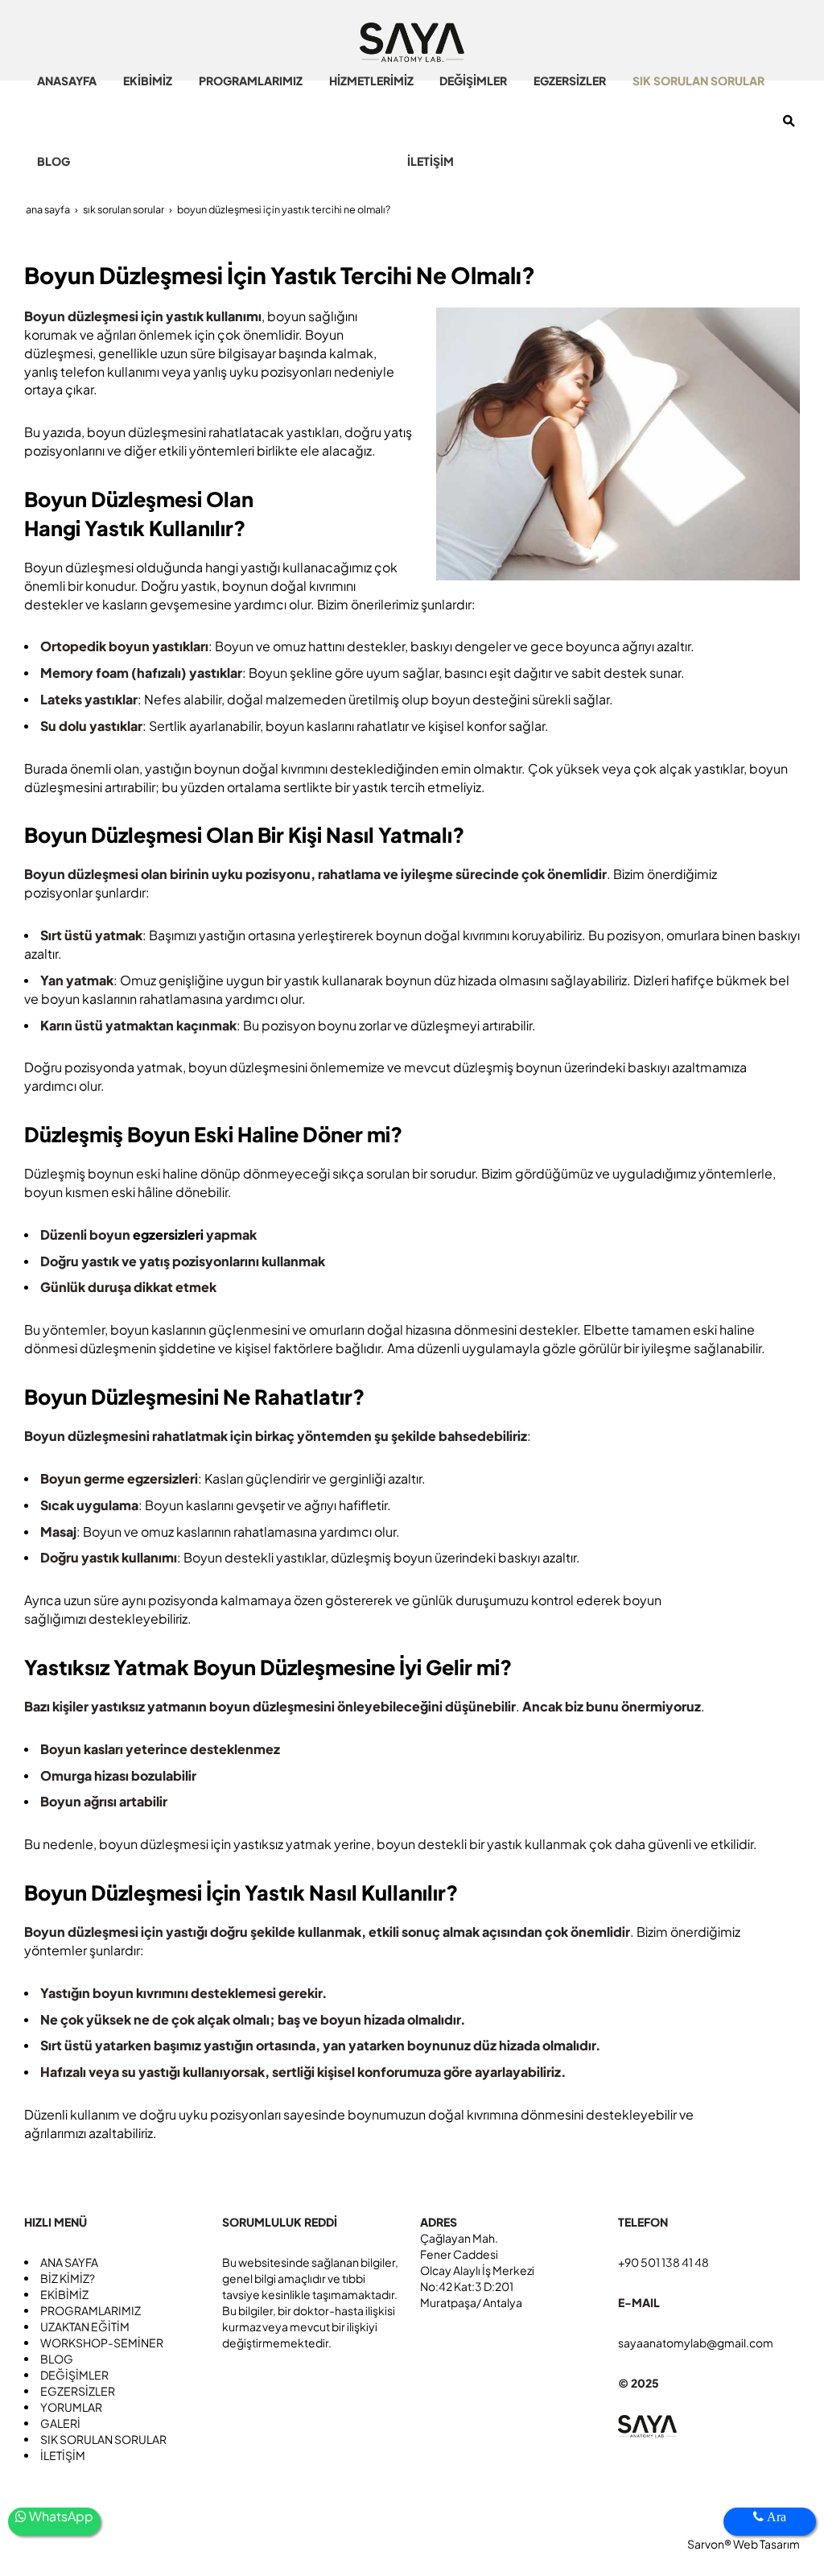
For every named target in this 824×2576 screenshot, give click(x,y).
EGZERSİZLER (78, 2391)
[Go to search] (789, 121)
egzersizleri (169, 1234)
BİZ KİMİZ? (68, 2278)
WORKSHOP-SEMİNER (102, 2343)
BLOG (57, 2359)
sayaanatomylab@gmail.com (696, 2343)
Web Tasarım (766, 2544)
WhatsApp (60, 2516)
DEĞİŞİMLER (74, 2375)
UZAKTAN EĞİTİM (85, 2326)
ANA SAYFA (69, 2262)
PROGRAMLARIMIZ (91, 2310)
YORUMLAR (71, 2407)
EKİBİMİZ (64, 2294)
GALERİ (60, 2423)
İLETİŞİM (63, 2455)
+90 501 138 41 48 (663, 2262)
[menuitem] (67, 80)
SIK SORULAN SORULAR (103, 2439)
